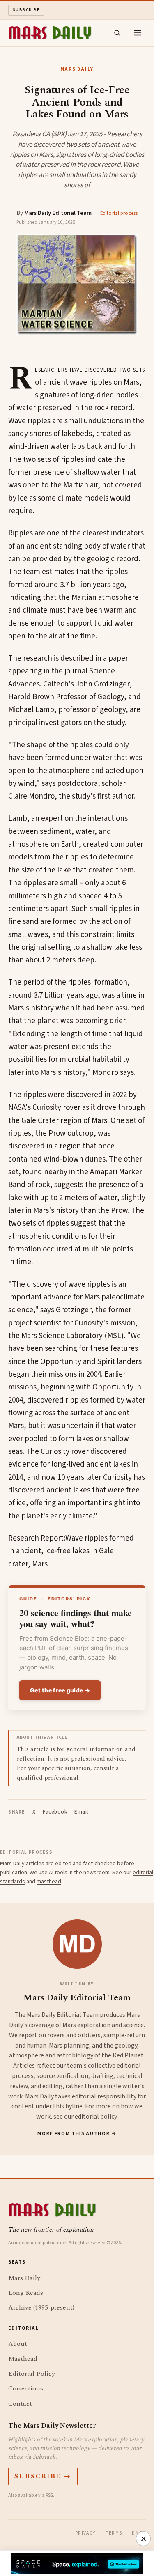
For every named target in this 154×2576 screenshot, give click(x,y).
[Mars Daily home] (50, 33)
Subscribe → (43, 2476)
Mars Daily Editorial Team (58, 213)
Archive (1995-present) (41, 2307)
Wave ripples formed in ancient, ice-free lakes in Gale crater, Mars (71, 1551)
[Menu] (138, 33)
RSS (49, 2495)
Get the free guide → (60, 1690)
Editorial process (119, 213)
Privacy (85, 2533)
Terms (114, 2533)
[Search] (117, 33)
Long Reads (26, 2293)
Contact (20, 2404)
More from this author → (77, 2134)
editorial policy (96, 2117)
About (18, 2344)
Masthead (23, 2359)
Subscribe (26, 10)
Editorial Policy (32, 2374)
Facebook (55, 1812)
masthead (49, 1882)
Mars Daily (24, 2278)
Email (81, 1812)
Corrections (26, 2388)
